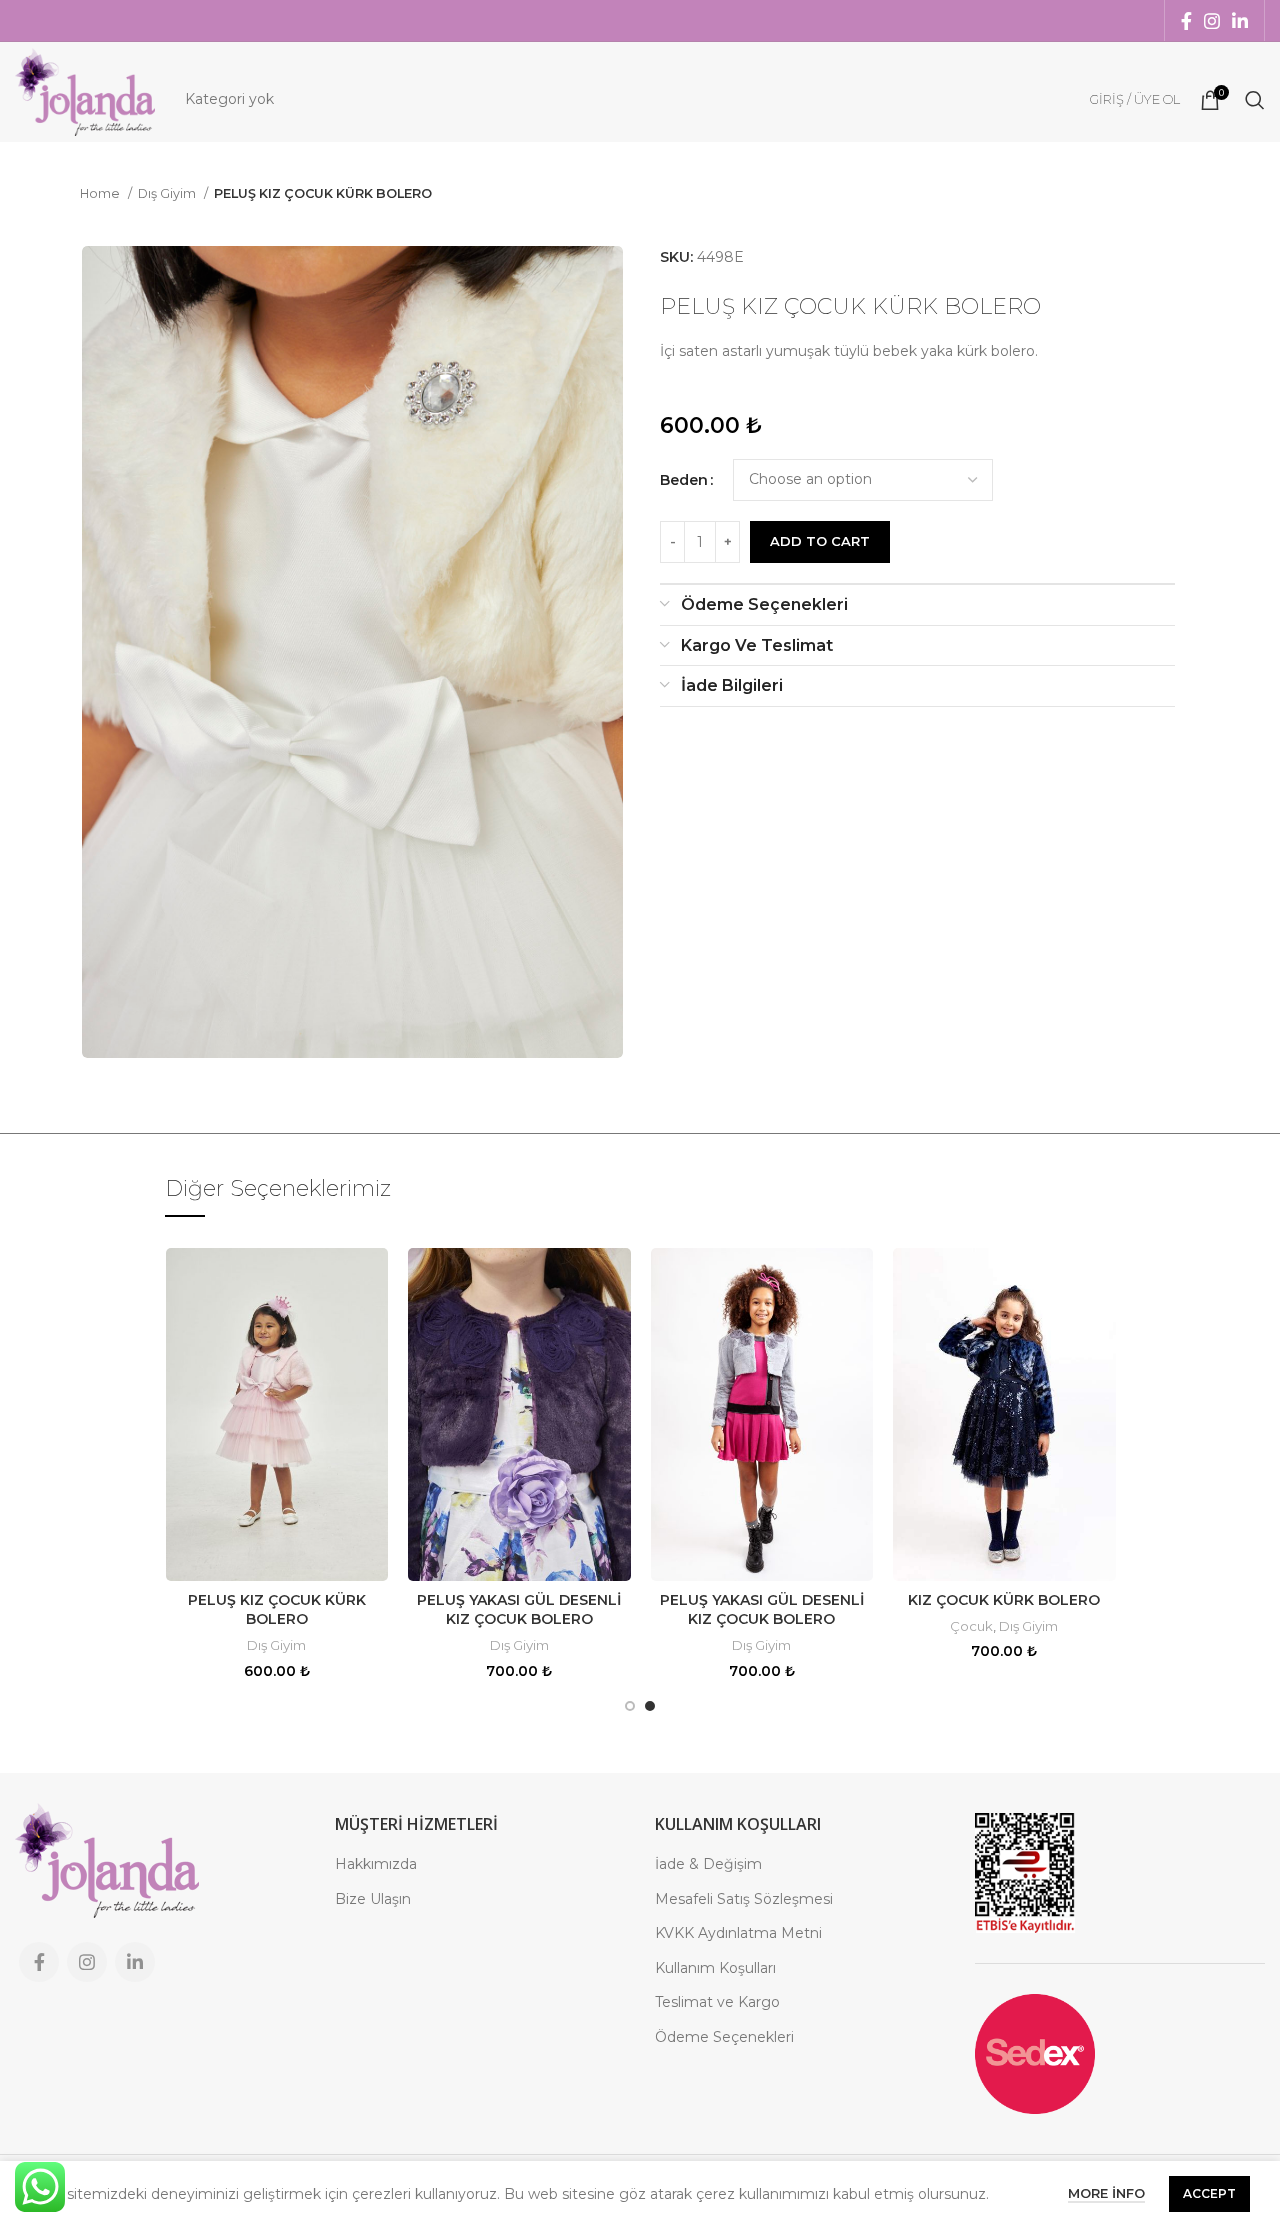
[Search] (1255, 100)
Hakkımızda (376, 1864)
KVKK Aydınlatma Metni (738, 1933)
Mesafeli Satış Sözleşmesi (744, 1899)
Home (101, 193)
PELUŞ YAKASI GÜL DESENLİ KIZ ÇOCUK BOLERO (519, 1610)
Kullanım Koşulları (715, 1968)
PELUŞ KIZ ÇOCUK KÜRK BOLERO (277, 1610)
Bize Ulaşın (373, 1899)
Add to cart (820, 541)
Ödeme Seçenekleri (724, 2037)
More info (1106, 2193)
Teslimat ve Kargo (717, 2002)
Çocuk (971, 1626)
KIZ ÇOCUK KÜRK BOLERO (1004, 1600)
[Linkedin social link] (1240, 21)
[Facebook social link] (1186, 21)
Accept (1209, 2193)
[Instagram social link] (1212, 21)
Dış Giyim (168, 193)
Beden (684, 480)
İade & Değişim (708, 1864)
